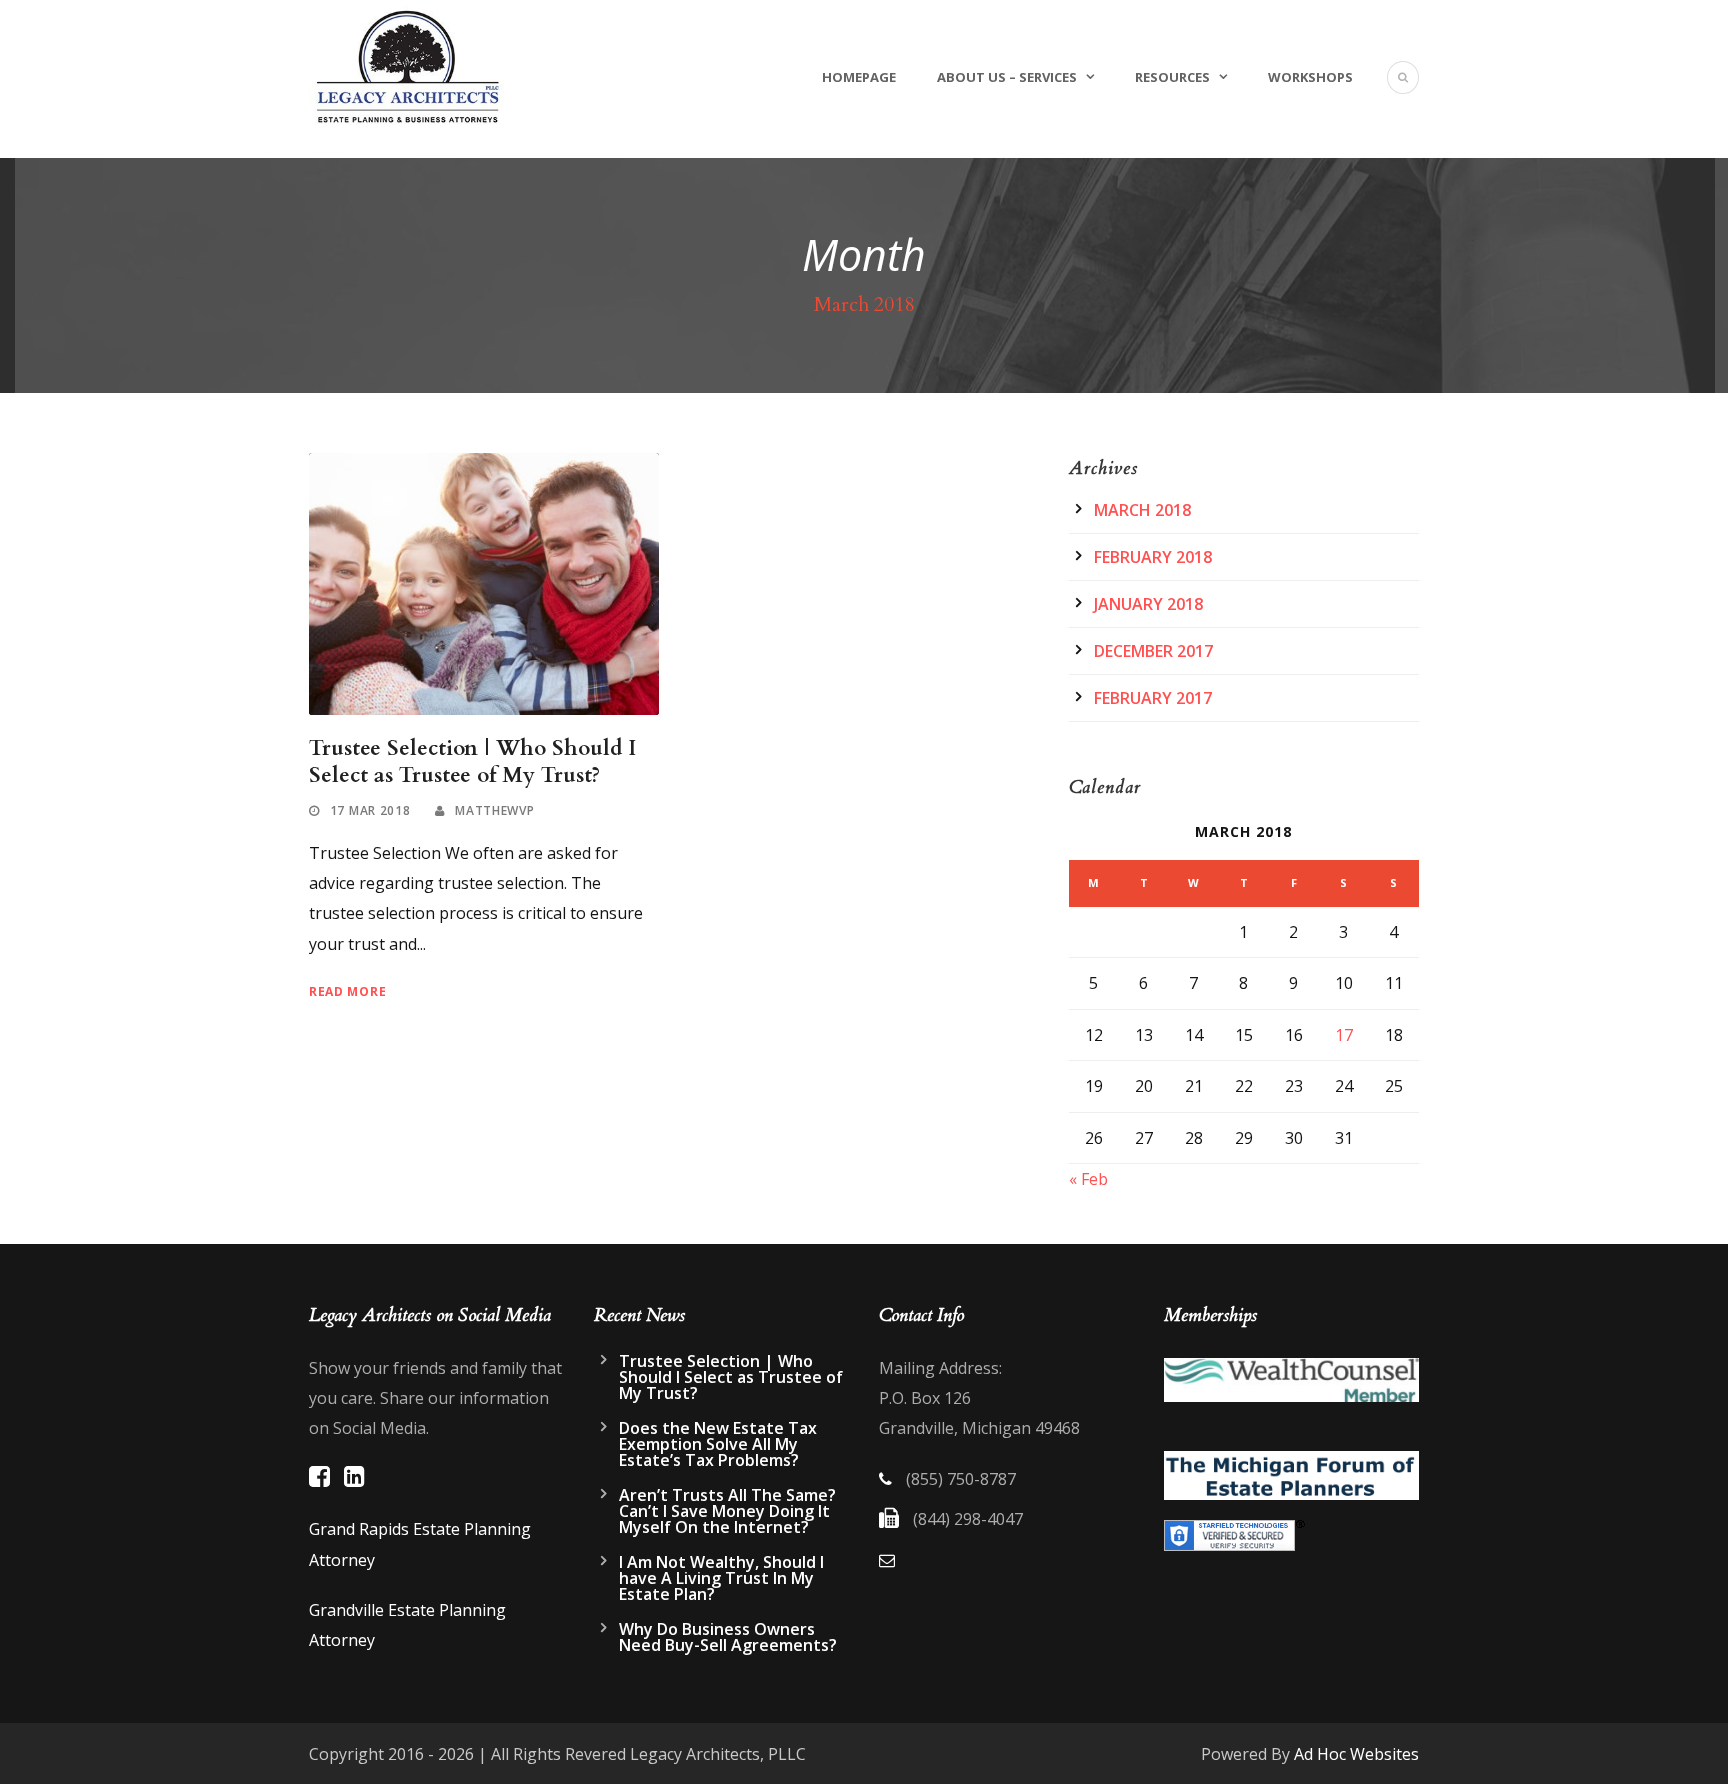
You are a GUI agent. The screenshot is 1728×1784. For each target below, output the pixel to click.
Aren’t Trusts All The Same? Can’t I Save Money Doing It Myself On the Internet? (727, 1511)
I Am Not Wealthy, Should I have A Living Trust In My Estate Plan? (721, 1578)
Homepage (859, 77)
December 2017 (1153, 651)
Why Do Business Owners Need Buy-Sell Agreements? (728, 1637)
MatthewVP (494, 810)
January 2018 (1148, 604)
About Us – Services (1007, 77)
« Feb (1088, 1179)
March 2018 (1142, 510)
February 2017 (1153, 698)
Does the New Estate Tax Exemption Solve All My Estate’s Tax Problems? (718, 1444)
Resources (1172, 77)
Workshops (1310, 77)
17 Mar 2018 (370, 810)
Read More (347, 991)
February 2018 (1153, 557)
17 (1344, 1035)
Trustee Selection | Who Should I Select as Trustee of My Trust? (472, 762)
